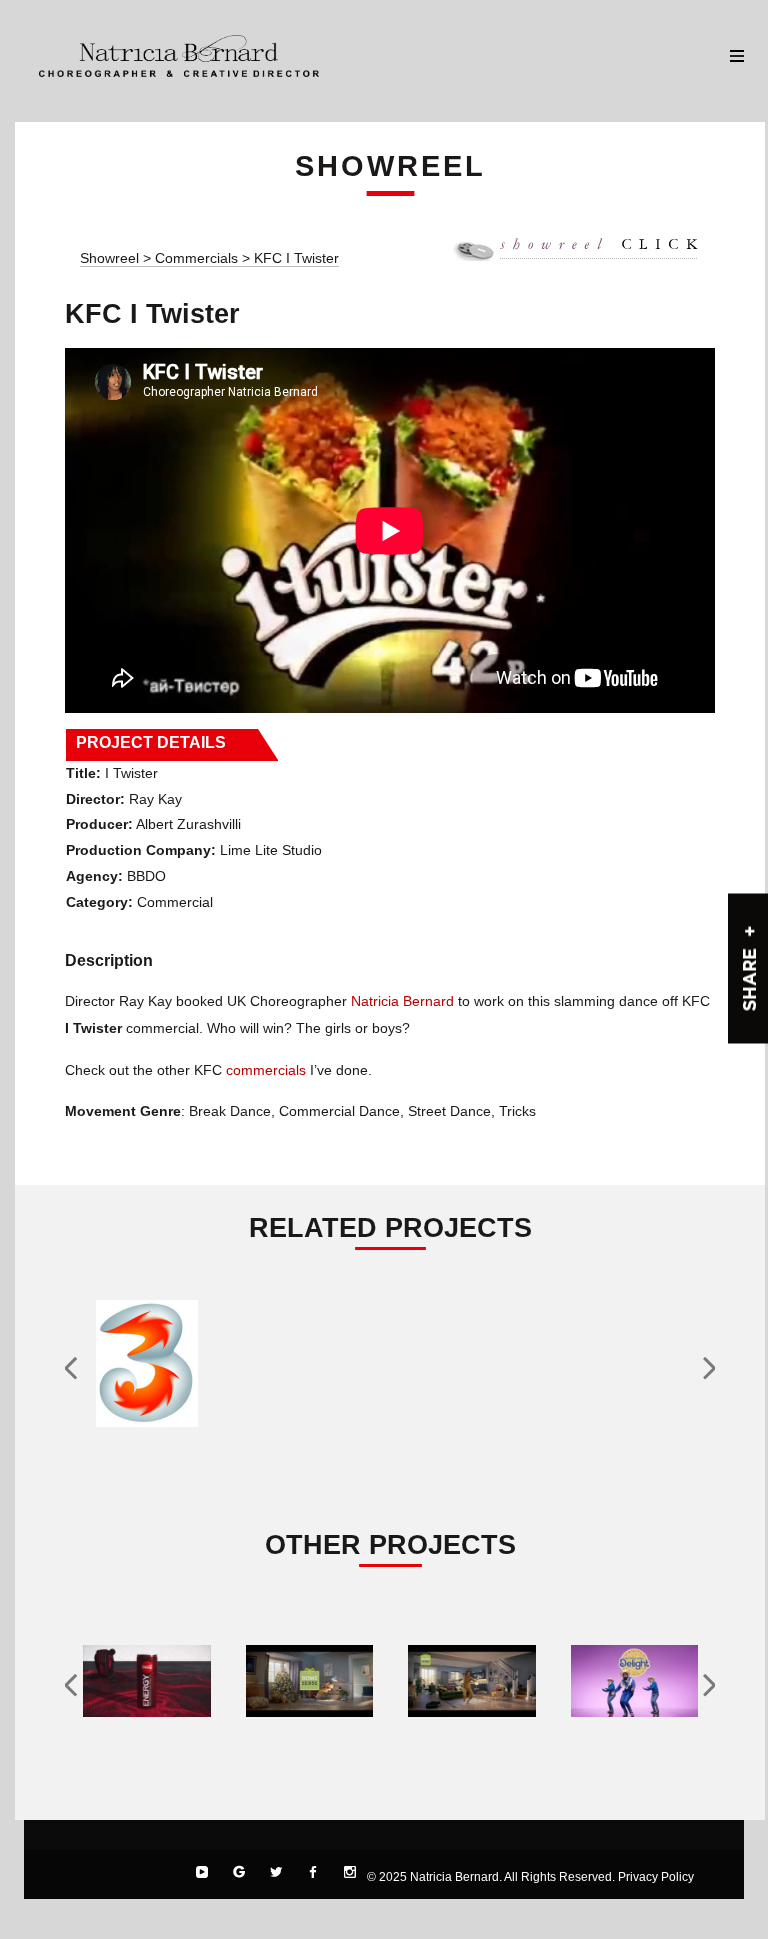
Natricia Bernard (402, 1001)
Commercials (198, 258)
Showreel (109, 258)
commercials (266, 1070)
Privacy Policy (656, 1877)
